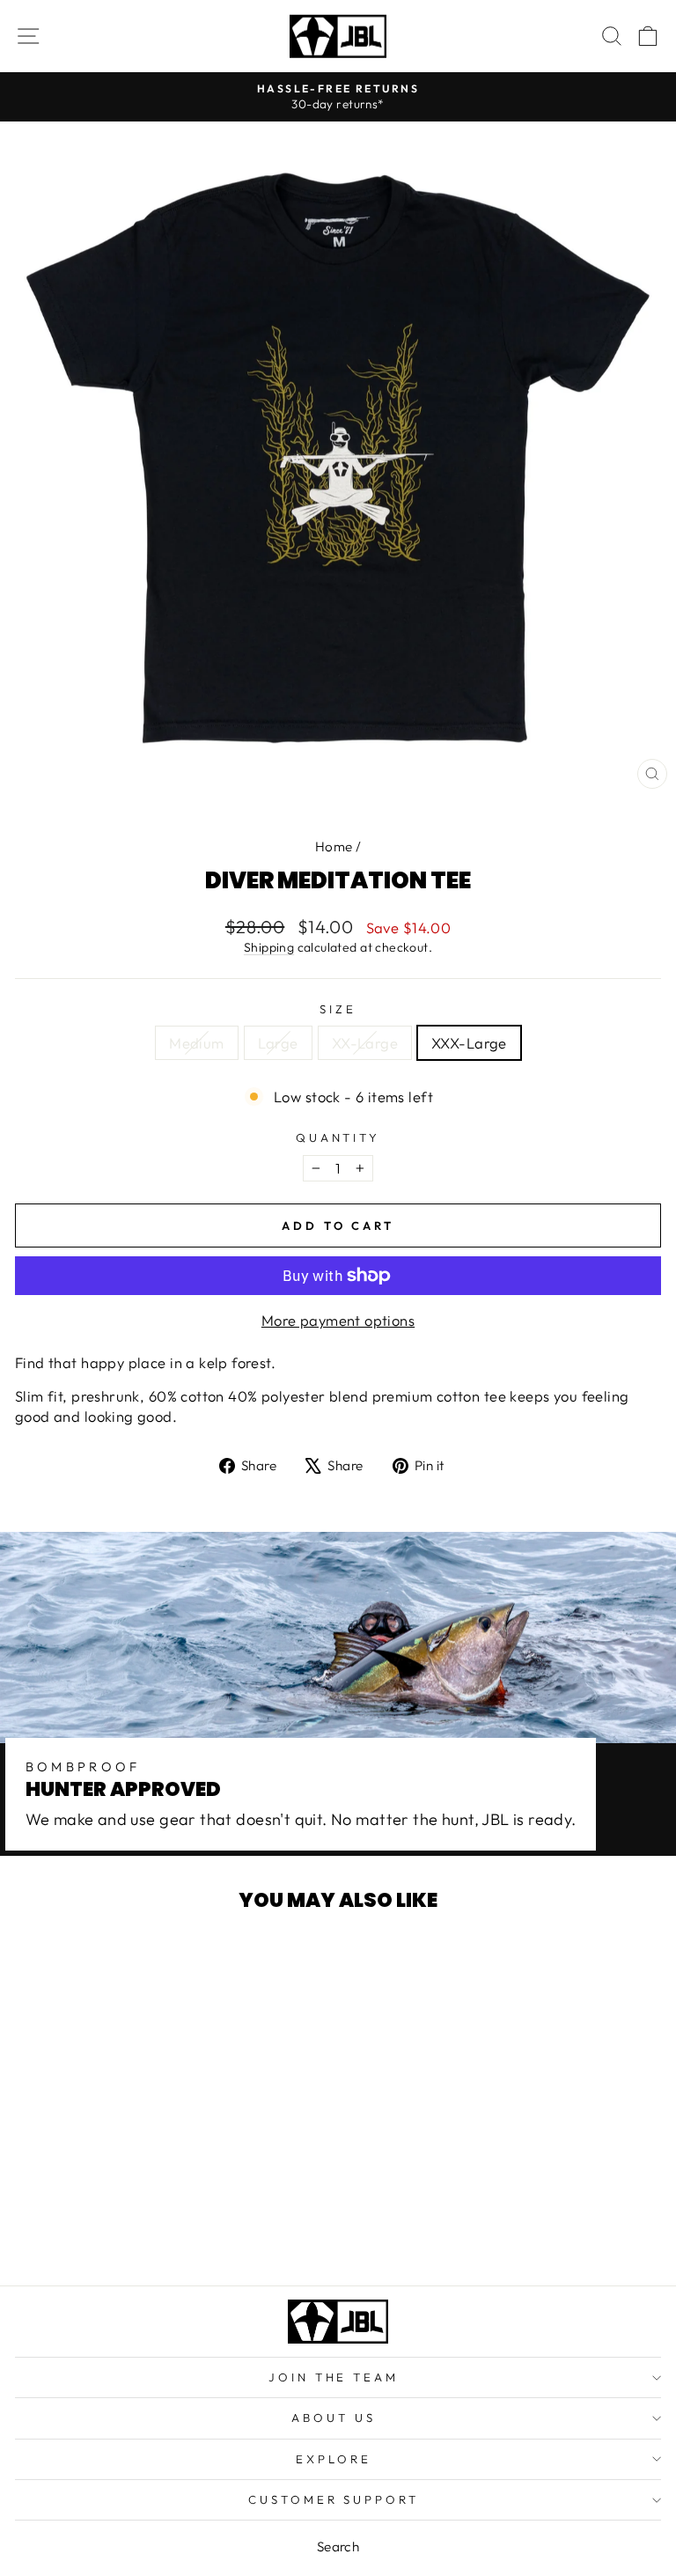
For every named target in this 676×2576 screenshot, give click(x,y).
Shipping (269, 947)
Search (338, 2547)
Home (334, 846)
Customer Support (334, 2499)
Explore (334, 2459)
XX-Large (365, 1043)
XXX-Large (469, 1043)
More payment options (338, 1320)
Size (338, 1009)
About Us (334, 2418)
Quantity (338, 1137)
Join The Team (334, 2377)
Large (278, 1043)
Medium (196, 1043)
